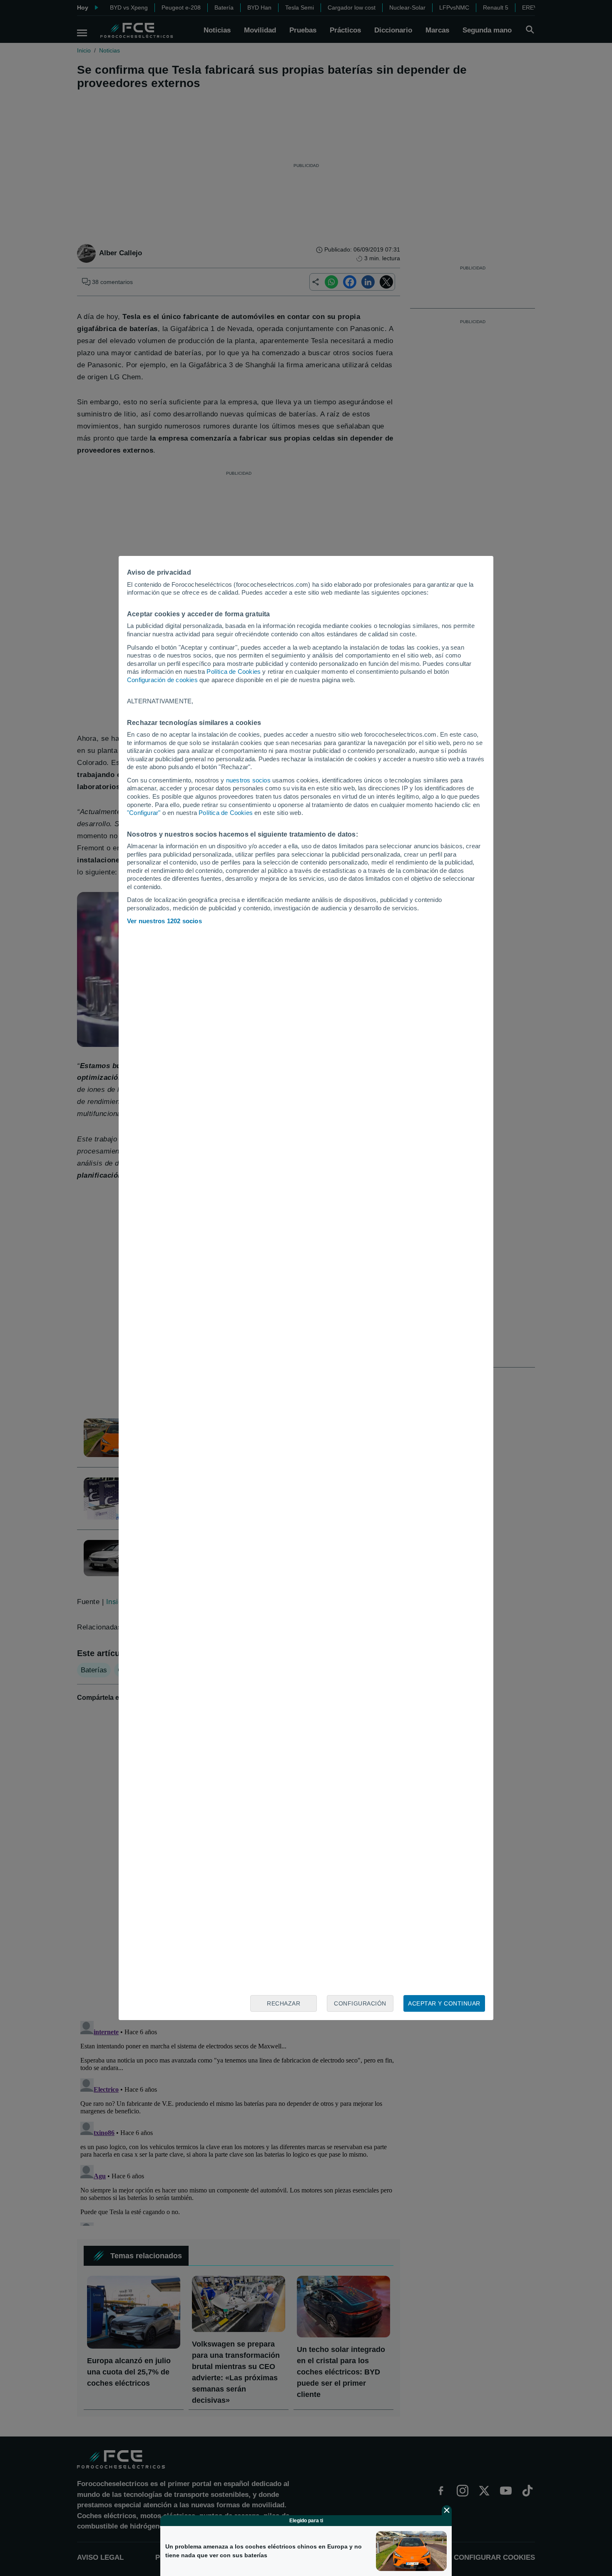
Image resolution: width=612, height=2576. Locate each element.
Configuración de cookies (162, 680)
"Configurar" (144, 813)
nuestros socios (248, 780)
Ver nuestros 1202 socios (164, 921)
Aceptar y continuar (444, 2003)
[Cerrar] (447, 2510)
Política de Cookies (234, 671)
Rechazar (284, 2003)
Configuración (360, 2003)
